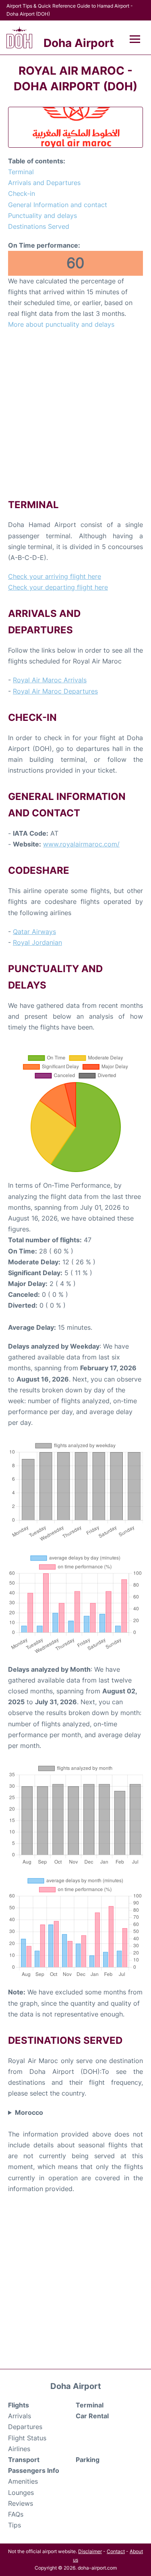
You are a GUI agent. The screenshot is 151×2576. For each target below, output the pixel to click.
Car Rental (92, 2416)
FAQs (16, 2514)
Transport (24, 2460)
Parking (88, 2460)
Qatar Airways (34, 932)
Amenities (23, 2481)
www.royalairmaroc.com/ (81, 844)
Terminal (21, 172)
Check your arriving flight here (55, 576)
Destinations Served (39, 226)
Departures (25, 2427)
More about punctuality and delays (61, 324)
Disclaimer (90, 2551)
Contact (116, 2551)
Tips (14, 2525)
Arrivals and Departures (44, 183)
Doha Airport (79, 43)
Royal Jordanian (37, 942)
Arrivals (20, 2416)
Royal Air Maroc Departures (55, 691)
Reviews (21, 2503)
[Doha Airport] (19, 38)
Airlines (19, 2449)
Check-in (22, 193)
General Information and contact (58, 205)
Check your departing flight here (58, 587)
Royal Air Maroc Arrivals (50, 680)
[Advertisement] (75, 414)
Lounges (21, 2493)
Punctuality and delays (42, 216)
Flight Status (27, 2438)
